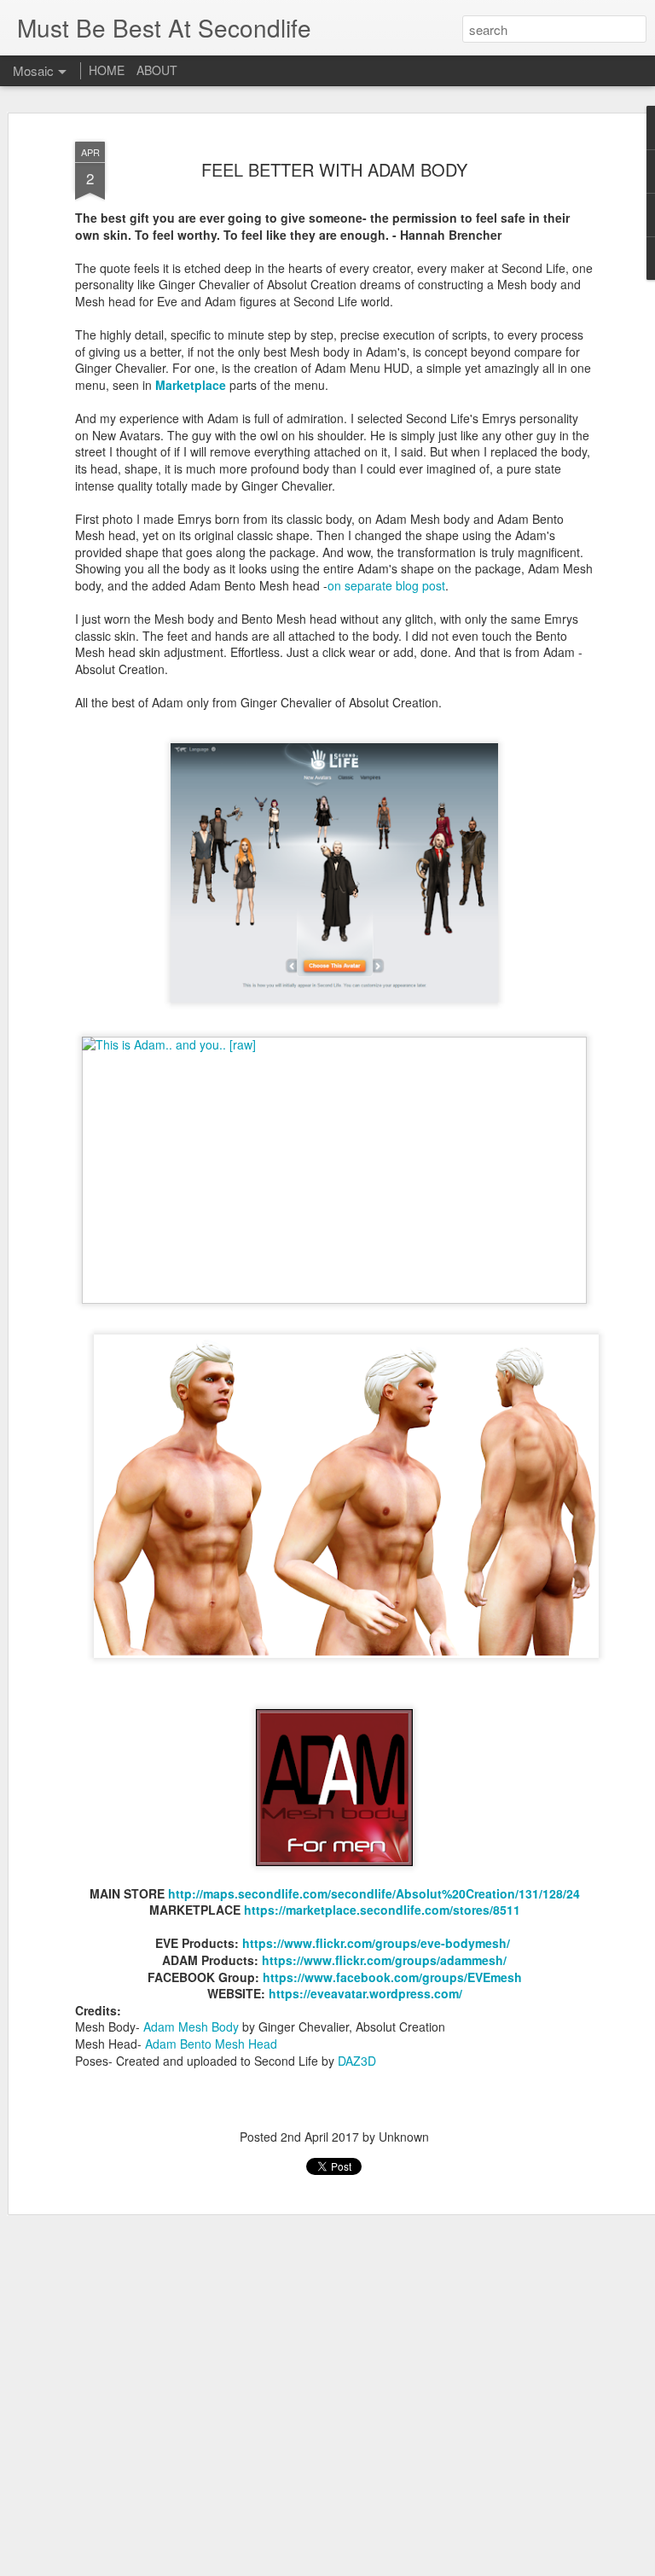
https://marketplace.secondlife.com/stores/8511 (382, 1910)
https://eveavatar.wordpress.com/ (365, 1993)
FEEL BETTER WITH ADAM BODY (334, 169)
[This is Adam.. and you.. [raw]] (334, 1044)
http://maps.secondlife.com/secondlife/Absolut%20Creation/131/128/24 (374, 1893)
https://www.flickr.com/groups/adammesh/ (384, 1960)
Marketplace (191, 385)
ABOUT (157, 70)
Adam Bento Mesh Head (211, 2044)
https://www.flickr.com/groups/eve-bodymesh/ (376, 1943)
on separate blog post (386, 585)
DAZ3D (357, 2061)
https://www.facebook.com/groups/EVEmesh (392, 1977)
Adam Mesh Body (191, 2026)
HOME (107, 70)
